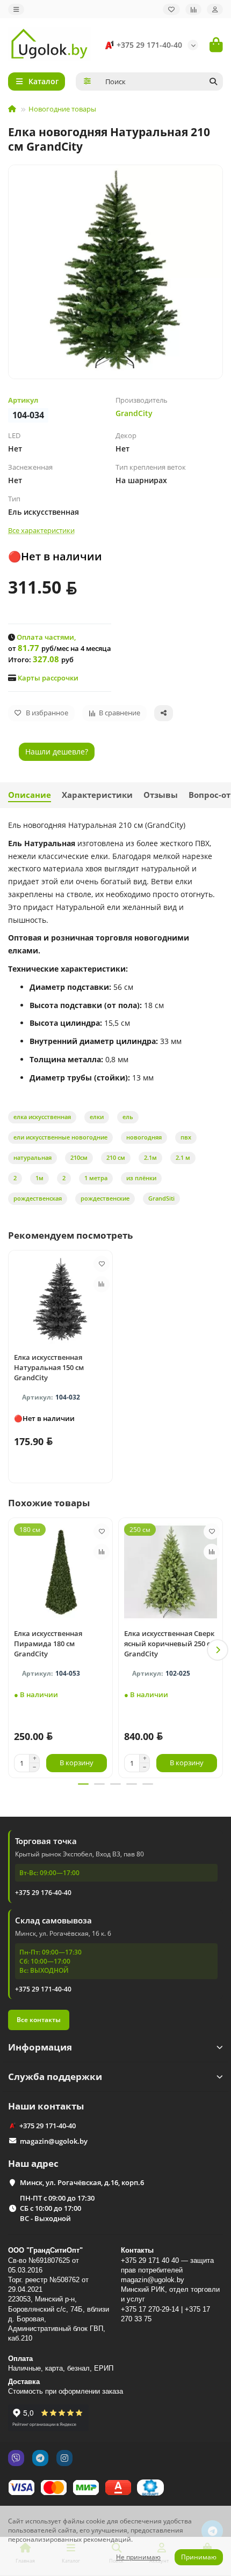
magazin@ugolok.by (54, 2141)
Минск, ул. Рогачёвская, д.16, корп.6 (82, 2182)
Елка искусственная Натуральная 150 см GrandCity (49, 1367)
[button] (13, 1650)
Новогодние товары (62, 109)
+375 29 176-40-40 (43, 1893)
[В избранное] (102, 1264)
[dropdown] (16, 9)
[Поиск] (213, 82)
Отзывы (161, 795)
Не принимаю (138, 2557)
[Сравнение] (193, 9)
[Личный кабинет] (215, 9)
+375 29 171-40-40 (149, 45)
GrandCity (134, 413)
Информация (40, 2047)
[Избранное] (171, 9)
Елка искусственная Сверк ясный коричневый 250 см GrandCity (170, 1644)
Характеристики (97, 795)
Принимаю (199, 2557)
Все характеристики (41, 530)
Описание (30, 795)
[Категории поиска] (87, 82)
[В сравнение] (102, 1284)
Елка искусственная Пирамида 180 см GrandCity (48, 1644)
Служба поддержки (55, 2077)
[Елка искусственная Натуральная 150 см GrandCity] (60, 1300)
